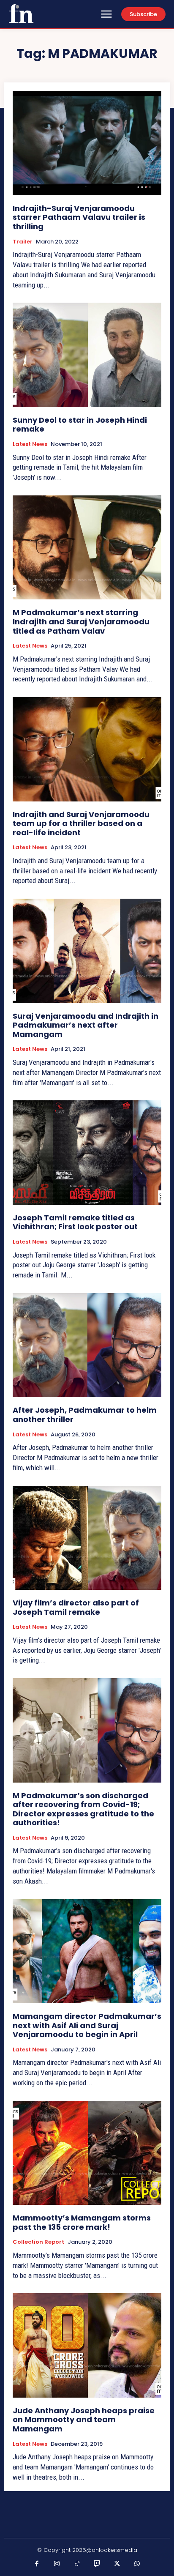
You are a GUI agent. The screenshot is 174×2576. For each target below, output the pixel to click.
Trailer (23, 242)
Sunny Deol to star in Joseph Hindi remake (80, 425)
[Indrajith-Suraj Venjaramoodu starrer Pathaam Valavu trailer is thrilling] (87, 143)
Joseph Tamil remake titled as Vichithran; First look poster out (75, 1222)
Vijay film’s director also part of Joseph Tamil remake (76, 1607)
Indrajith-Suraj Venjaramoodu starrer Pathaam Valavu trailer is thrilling (79, 217)
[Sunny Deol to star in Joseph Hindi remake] (87, 355)
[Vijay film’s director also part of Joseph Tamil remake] (87, 1538)
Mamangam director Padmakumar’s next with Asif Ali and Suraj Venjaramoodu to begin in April (87, 2025)
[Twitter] (117, 2564)
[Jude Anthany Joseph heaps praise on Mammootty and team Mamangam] (87, 2345)
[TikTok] (77, 2564)
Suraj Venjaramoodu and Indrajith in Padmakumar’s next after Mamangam (86, 1025)
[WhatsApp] (137, 2564)
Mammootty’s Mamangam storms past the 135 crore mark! (82, 2222)
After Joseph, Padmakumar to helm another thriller (85, 1415)
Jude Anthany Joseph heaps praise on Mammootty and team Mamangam (84, 2420)
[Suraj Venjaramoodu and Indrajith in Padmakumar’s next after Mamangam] (87, 951)
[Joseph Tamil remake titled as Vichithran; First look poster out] (87, 1152)
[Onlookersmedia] (21, 14)
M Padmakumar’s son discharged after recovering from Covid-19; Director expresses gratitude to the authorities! (83, 1809)
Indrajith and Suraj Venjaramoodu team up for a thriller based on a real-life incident (81, 823)
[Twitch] (97, 2564)
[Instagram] (57, 2564)
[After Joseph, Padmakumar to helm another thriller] (87, 1345)
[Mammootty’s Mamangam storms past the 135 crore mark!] (87, 2153)
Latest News (30, 444)
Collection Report (38, 2242)
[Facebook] (37, 2564)
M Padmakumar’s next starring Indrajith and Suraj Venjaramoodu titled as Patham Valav (81, 621)
